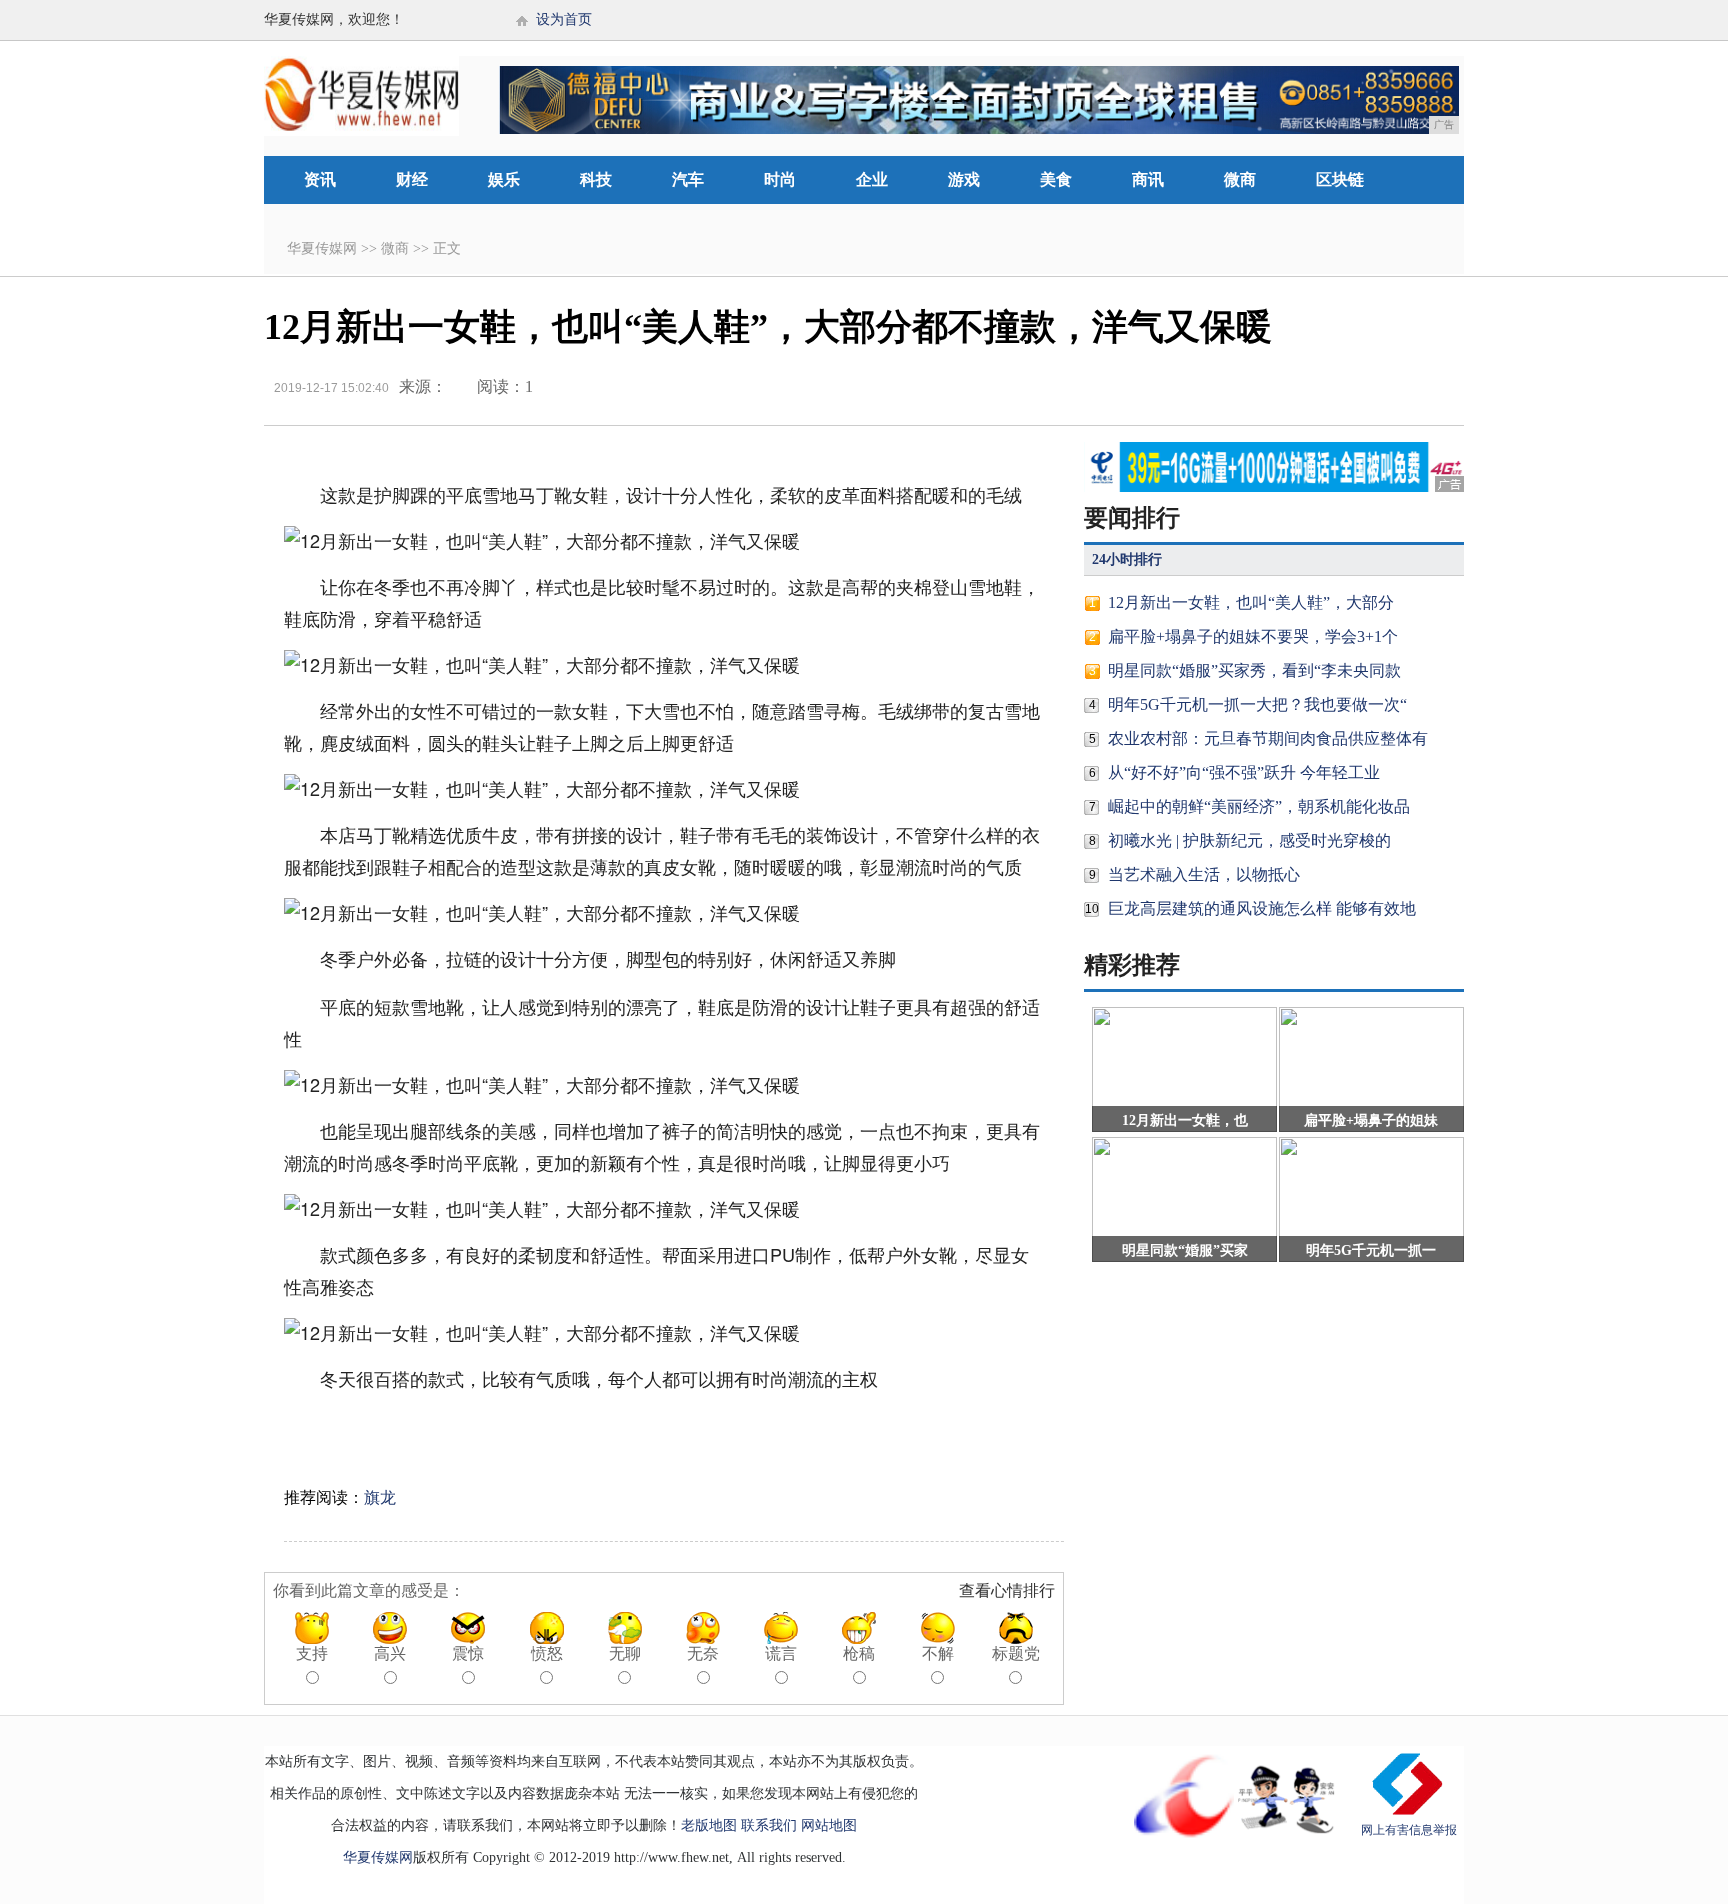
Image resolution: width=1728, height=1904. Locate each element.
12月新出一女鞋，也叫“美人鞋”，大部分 (1251, 602)
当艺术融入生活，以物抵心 (1204, 874)
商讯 (1148, 179)
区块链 (1340, 179)
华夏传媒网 (322, 248)
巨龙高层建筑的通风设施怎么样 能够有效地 (1262, 908)
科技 (596, 179)
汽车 (688, 179)
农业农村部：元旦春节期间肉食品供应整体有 (1268, 738)
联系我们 (769, 1825)
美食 (1056, 179)
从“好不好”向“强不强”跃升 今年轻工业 (1244, 772)
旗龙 (380, 1497)
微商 (1240, 179)
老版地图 (709, 1825)
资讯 (320, 179)
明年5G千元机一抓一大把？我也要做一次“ (1257, 704)
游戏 (964, 179)
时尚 (780, 179)
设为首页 (564, 19)
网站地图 (829, 1825)
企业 (872, 179)
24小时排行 (1127, 559)
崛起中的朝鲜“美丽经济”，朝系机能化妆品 (1259, 806)
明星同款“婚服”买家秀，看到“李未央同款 (1254, 670)
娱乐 (504, 179)
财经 (412, 179)
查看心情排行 (1007, 1590)
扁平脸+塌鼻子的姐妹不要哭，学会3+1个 (1253, 636)
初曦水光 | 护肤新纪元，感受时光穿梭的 (1249, 840)
